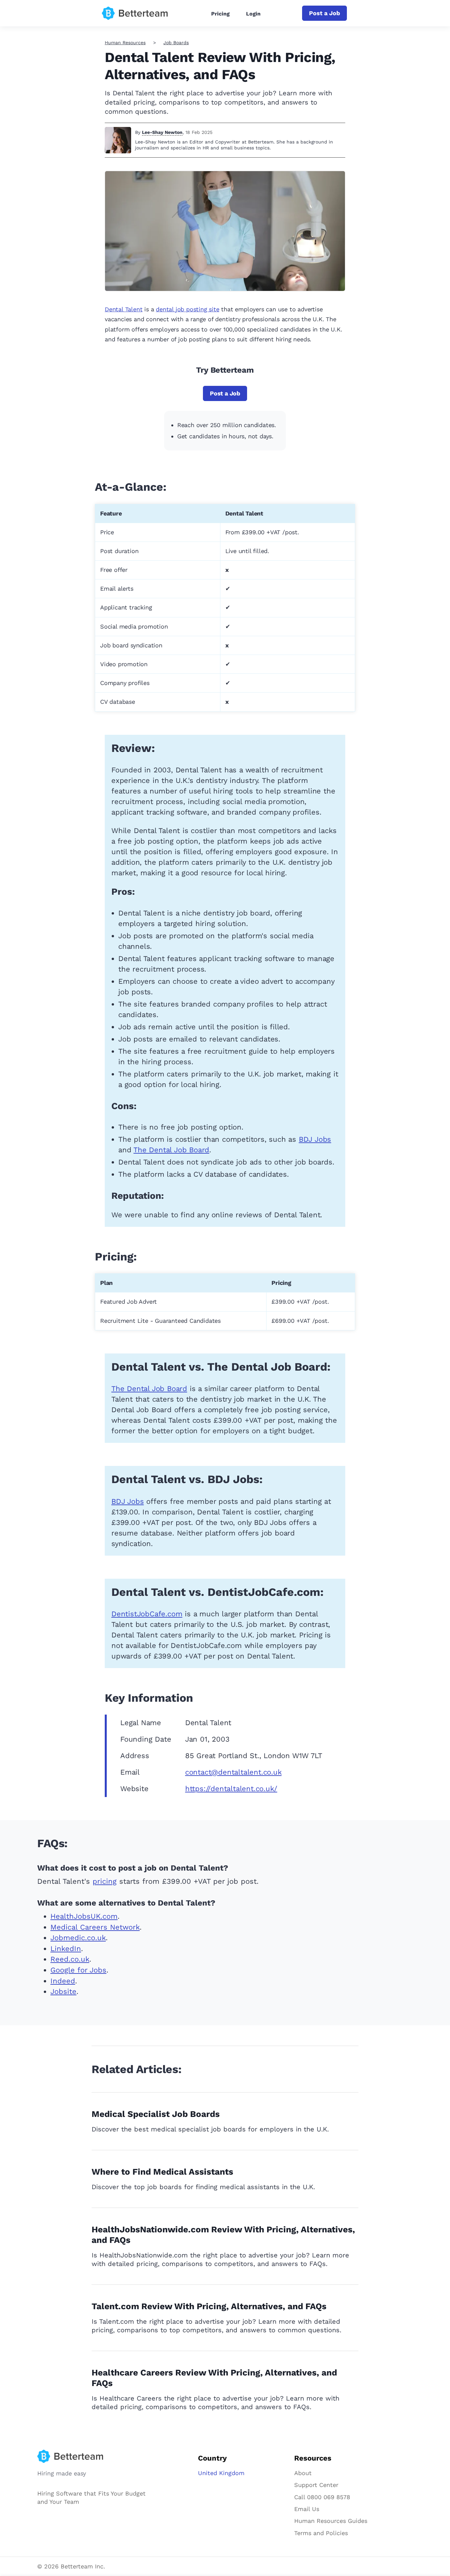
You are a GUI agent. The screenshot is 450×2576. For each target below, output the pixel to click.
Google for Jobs (78, 1970)
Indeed (63, 1981)
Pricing (220, 14)
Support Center (316, 2485)
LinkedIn (66, 1949)
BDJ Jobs (315, 1139)
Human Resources (125, 43)
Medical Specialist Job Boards (156, 2114)
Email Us (307, 2509)
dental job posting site (187, 309)
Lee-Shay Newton (162, 132)
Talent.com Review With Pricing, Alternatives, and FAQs (209, 2306)
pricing (105, 1881)
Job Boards (176, 43)
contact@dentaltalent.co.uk (233, 1772)
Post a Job (324, 13)
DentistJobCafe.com (147, 1614)
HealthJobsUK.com (84, 1916)
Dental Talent (124, 309)
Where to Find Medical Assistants (162, 2172)
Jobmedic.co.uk (78, 1938)
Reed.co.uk (70, 1959)
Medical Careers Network (95, 1927)
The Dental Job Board (171, 1150)
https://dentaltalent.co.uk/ (231, 1789)
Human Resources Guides (331, 2521)
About (303, 2473)
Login (253, 14)
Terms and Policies (321, 2533)
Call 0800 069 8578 (322, 2497)
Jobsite (63, 1991)
